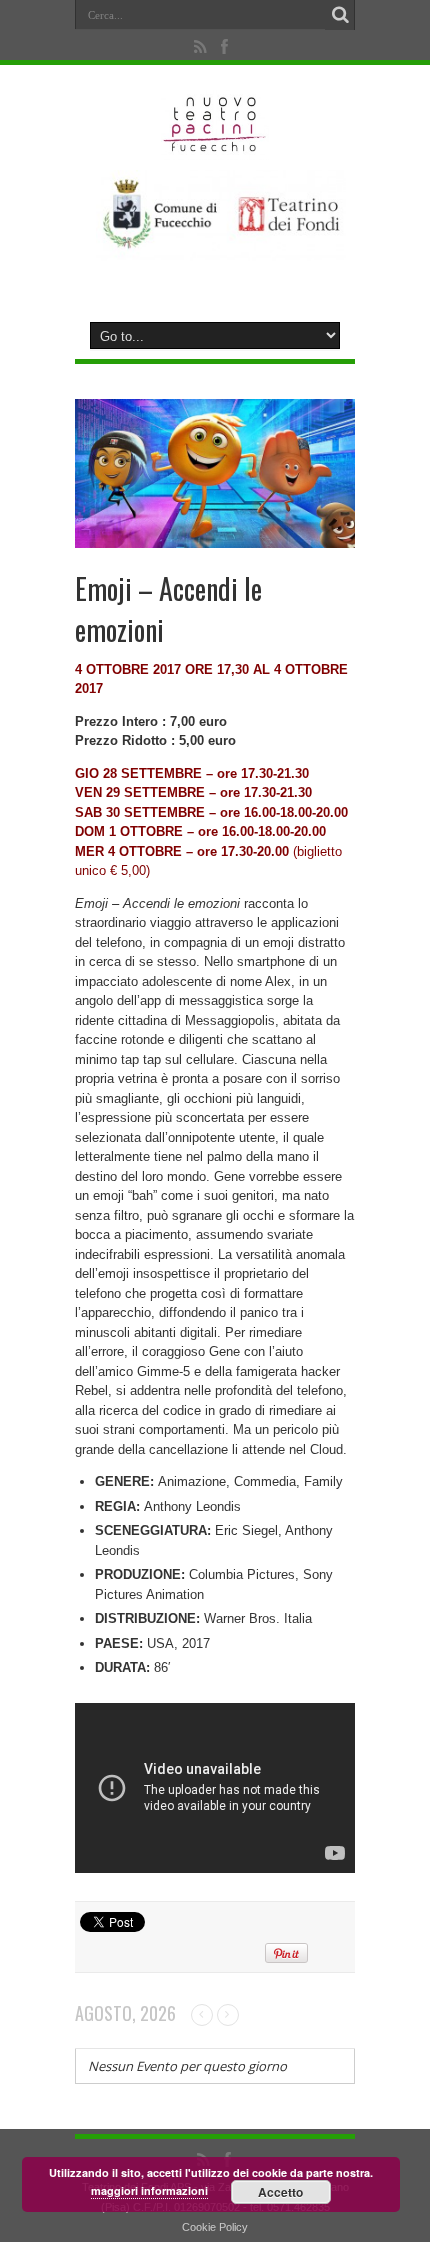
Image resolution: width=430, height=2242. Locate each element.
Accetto (280, 2192)
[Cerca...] (340, 15)
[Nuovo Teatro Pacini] (215, 145)
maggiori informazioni (149, 2190)
